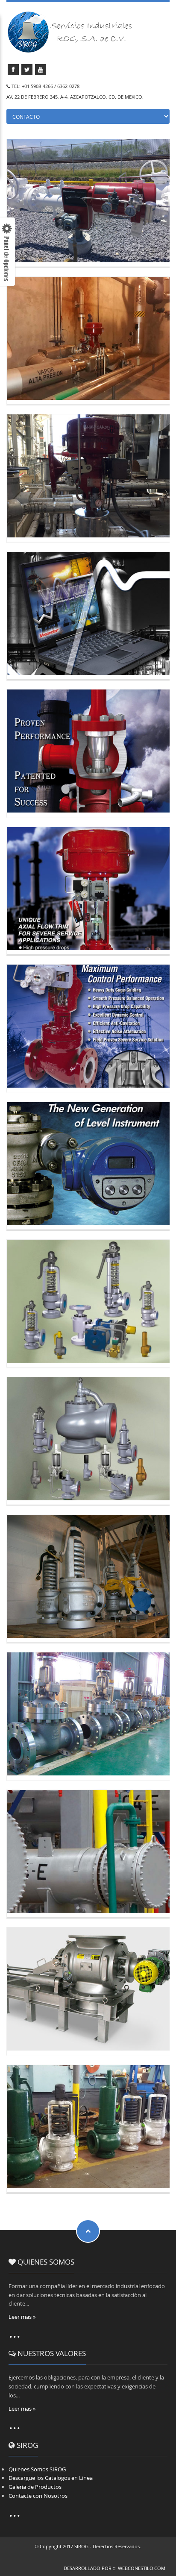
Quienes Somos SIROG (37, 2469)
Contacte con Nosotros (38, 2496)
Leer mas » (22, 2317)
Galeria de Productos (35, 2487)
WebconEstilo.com (142, 2568)
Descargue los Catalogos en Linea (51, 2478)
